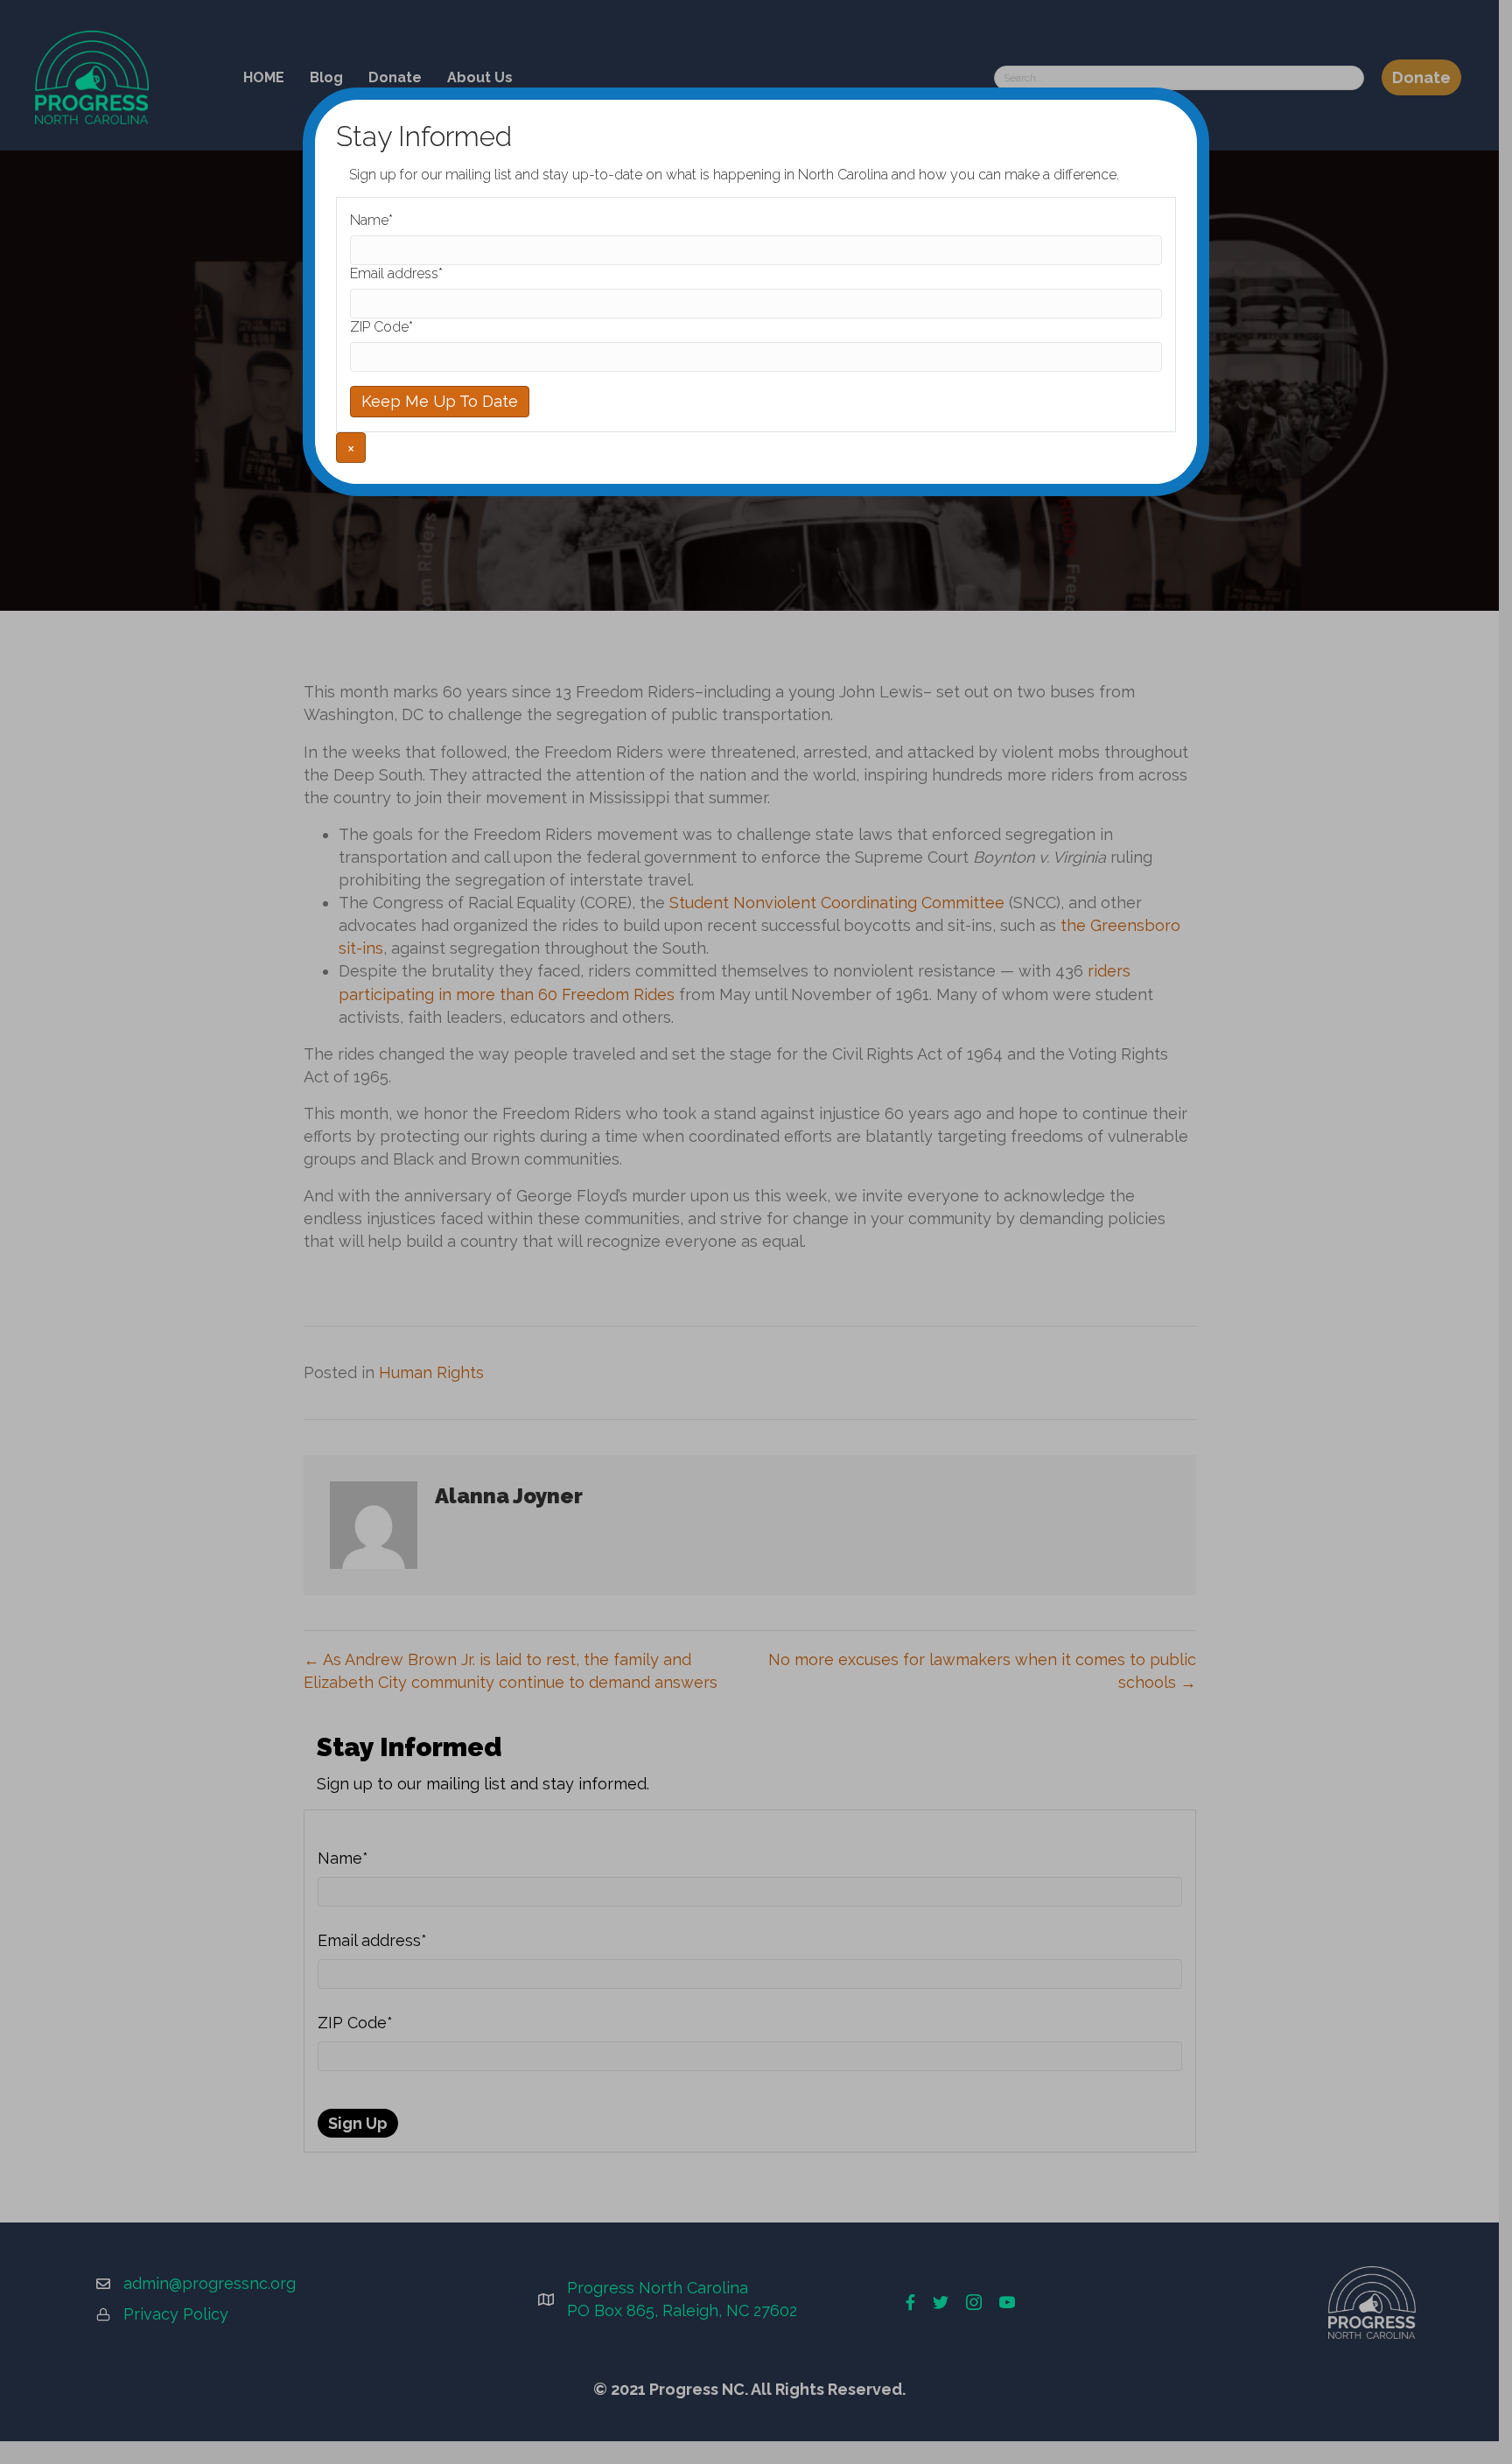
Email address (396, 273)
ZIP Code (381, 327)
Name (371, 220)
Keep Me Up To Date (440, 401)
